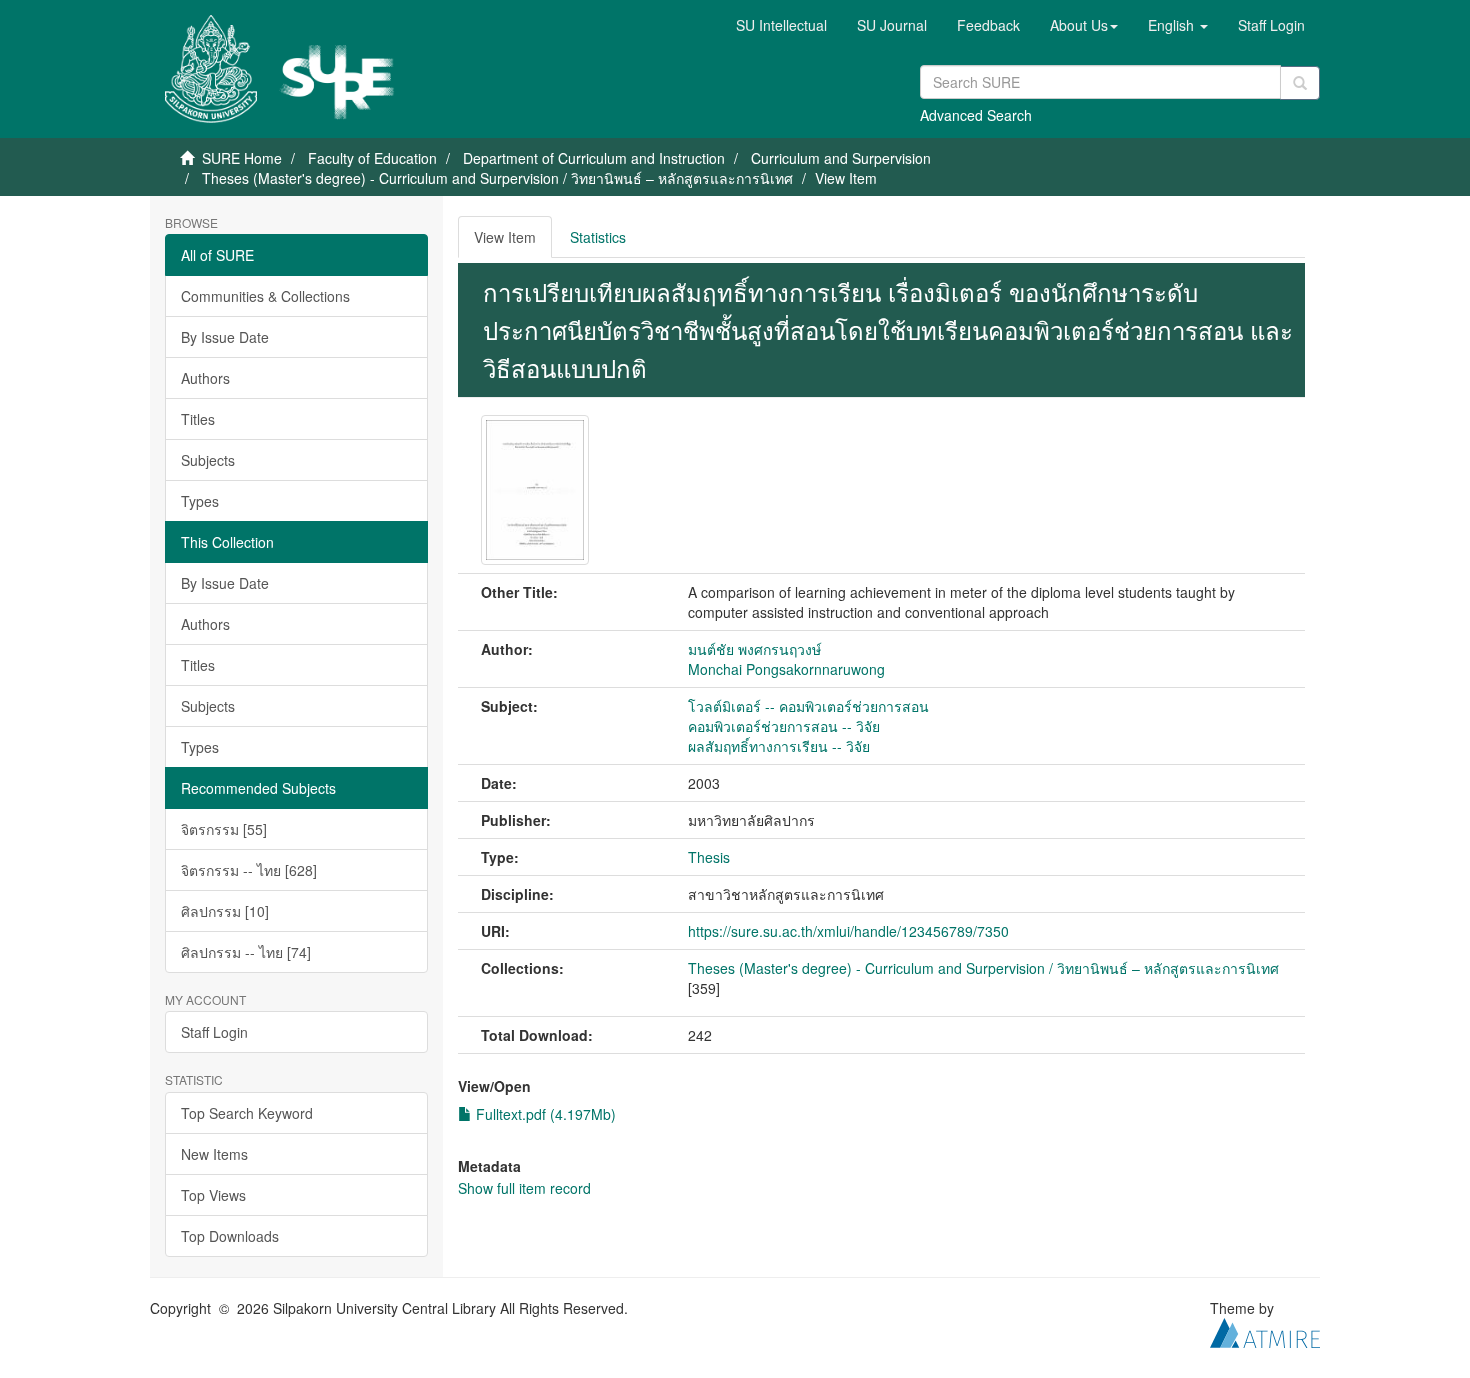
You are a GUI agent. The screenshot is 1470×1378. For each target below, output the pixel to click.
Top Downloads (230, 1236)
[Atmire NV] (1265, 1330)
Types (200, 501)
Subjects (208, 460)
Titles (198, 419)
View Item (505, 237)
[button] (1084, 25)
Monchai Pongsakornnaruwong (786, 669)
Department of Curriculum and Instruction (594, 158)
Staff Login (214, 1032)
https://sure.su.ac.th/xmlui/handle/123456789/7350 (848, 931)
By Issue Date (225, 337)
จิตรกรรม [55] (224, 829)
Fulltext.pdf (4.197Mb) (544, 1114)
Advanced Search (976, 115)
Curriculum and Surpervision (841, 158)
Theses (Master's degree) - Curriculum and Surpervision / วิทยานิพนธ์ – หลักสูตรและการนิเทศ (497, 178)
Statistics (598, 237)
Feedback (988, 25)
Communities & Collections (265, 296)
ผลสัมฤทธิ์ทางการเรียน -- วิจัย (779, 746)
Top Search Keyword (247, 1113)
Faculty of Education (372, 158)
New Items (214, 1154)
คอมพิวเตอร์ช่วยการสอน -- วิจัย (784, 726)
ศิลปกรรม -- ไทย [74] (246, 952)
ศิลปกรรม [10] (225, 911)
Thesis (709, 857)
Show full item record (524, 1188)
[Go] (1300, 83)
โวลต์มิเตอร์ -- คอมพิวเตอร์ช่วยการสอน (808, 706)
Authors (205, 378)
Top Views (213, 1195)
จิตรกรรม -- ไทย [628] (249, 870)
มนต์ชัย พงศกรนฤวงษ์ (754, 649)
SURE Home (242, 158)
